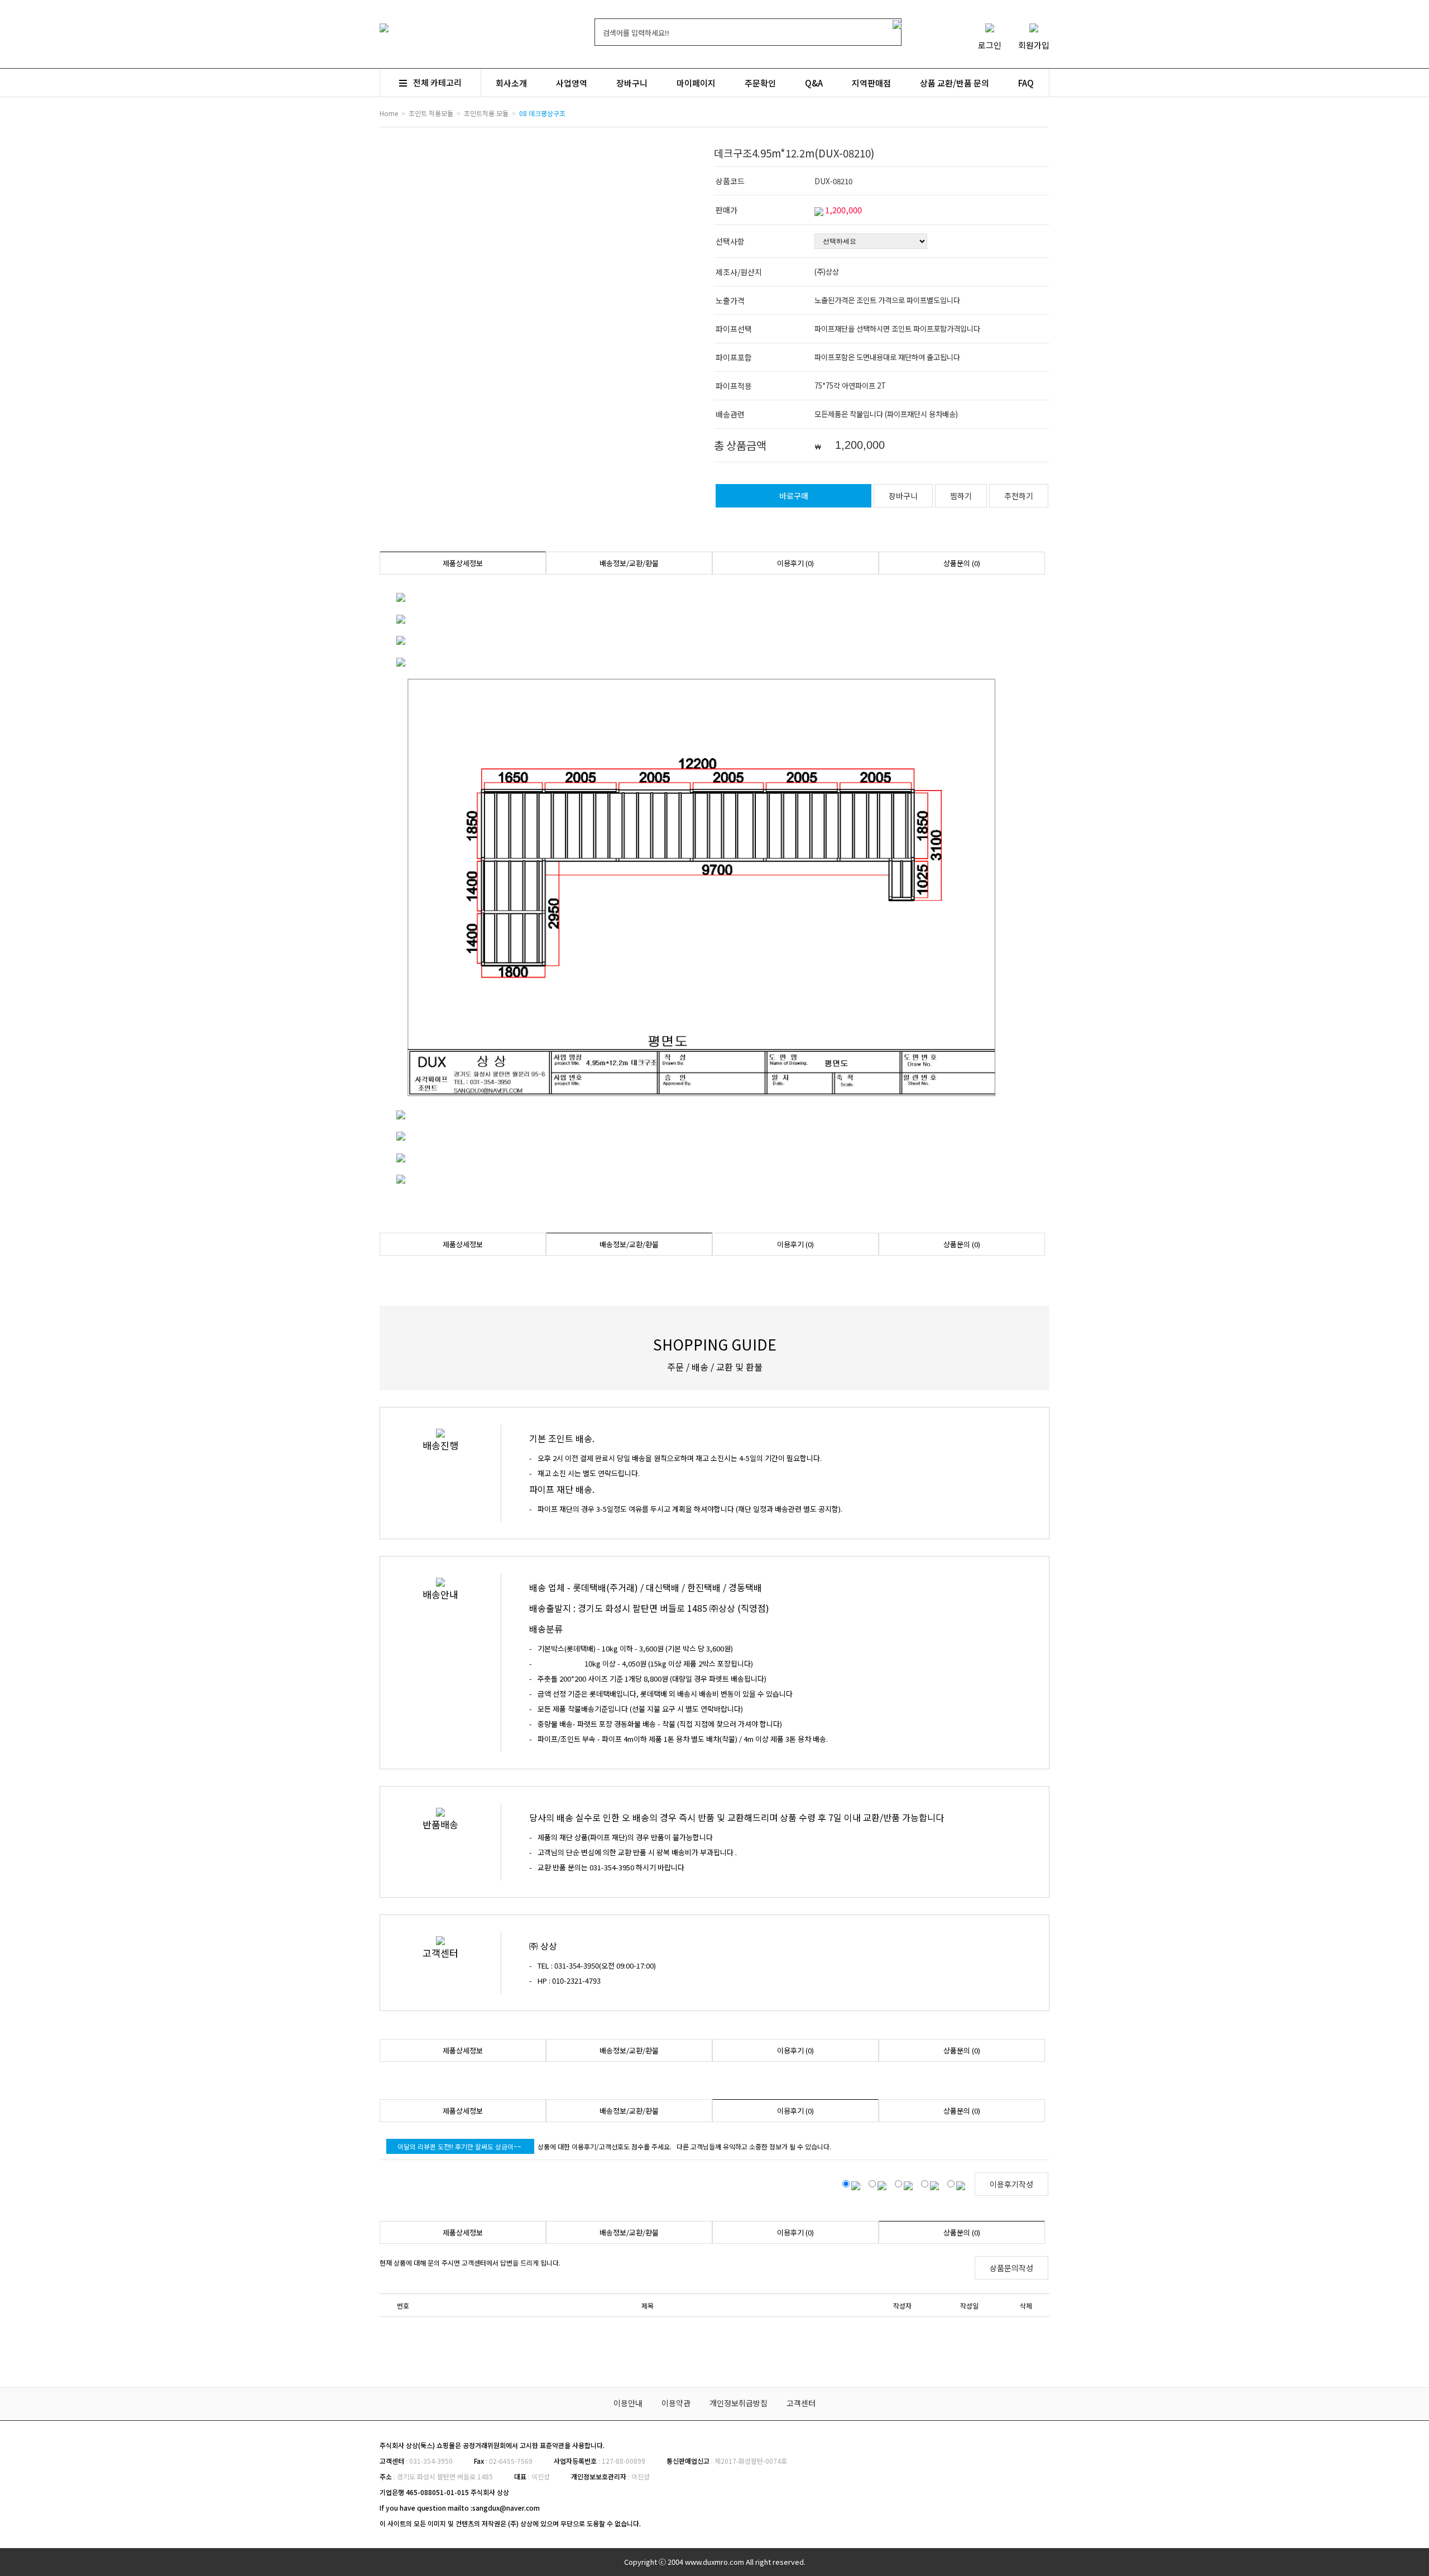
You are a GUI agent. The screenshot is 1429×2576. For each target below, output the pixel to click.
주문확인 (760, 83)
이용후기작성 (1011, 2184)
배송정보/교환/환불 (629, 563)
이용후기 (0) (795, 563)
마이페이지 (696, 83)
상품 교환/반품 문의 (955, 83)
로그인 (990, 45)
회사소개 (511, 83)
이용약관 (676, 2403)
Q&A (814, 83)
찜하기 (961, 496)
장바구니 (632, 83)
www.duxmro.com (714, 2562)
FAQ (1026, 83)
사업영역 (572, 83)
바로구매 (794, 496)
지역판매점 (871, 83)
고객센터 (801, 2403)
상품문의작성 (1011, 2268)
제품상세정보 (463, 563)
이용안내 (628, 2403)
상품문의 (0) (962, 563)
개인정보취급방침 (739, 2403)
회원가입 (1034, 45)
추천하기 (1019, 496)
